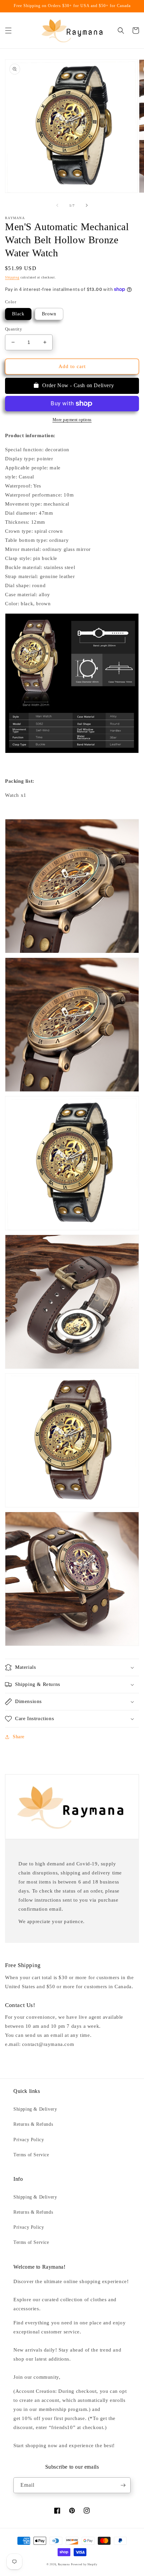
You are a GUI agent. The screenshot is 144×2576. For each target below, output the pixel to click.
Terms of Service (31, 2155)
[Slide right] (87, 205)
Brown (49, 314)
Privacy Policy (29, 2140)
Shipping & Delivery (35, 2109)
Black (18, 314)
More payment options (72, 420)
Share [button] (19, 1737)
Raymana (64, 2564)
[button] (8, 31)
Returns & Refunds (33, 2124)
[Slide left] (57, 205)
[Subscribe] (123, 2485)
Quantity (14, 329)
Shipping (12, 277)
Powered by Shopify (84, 2564)
